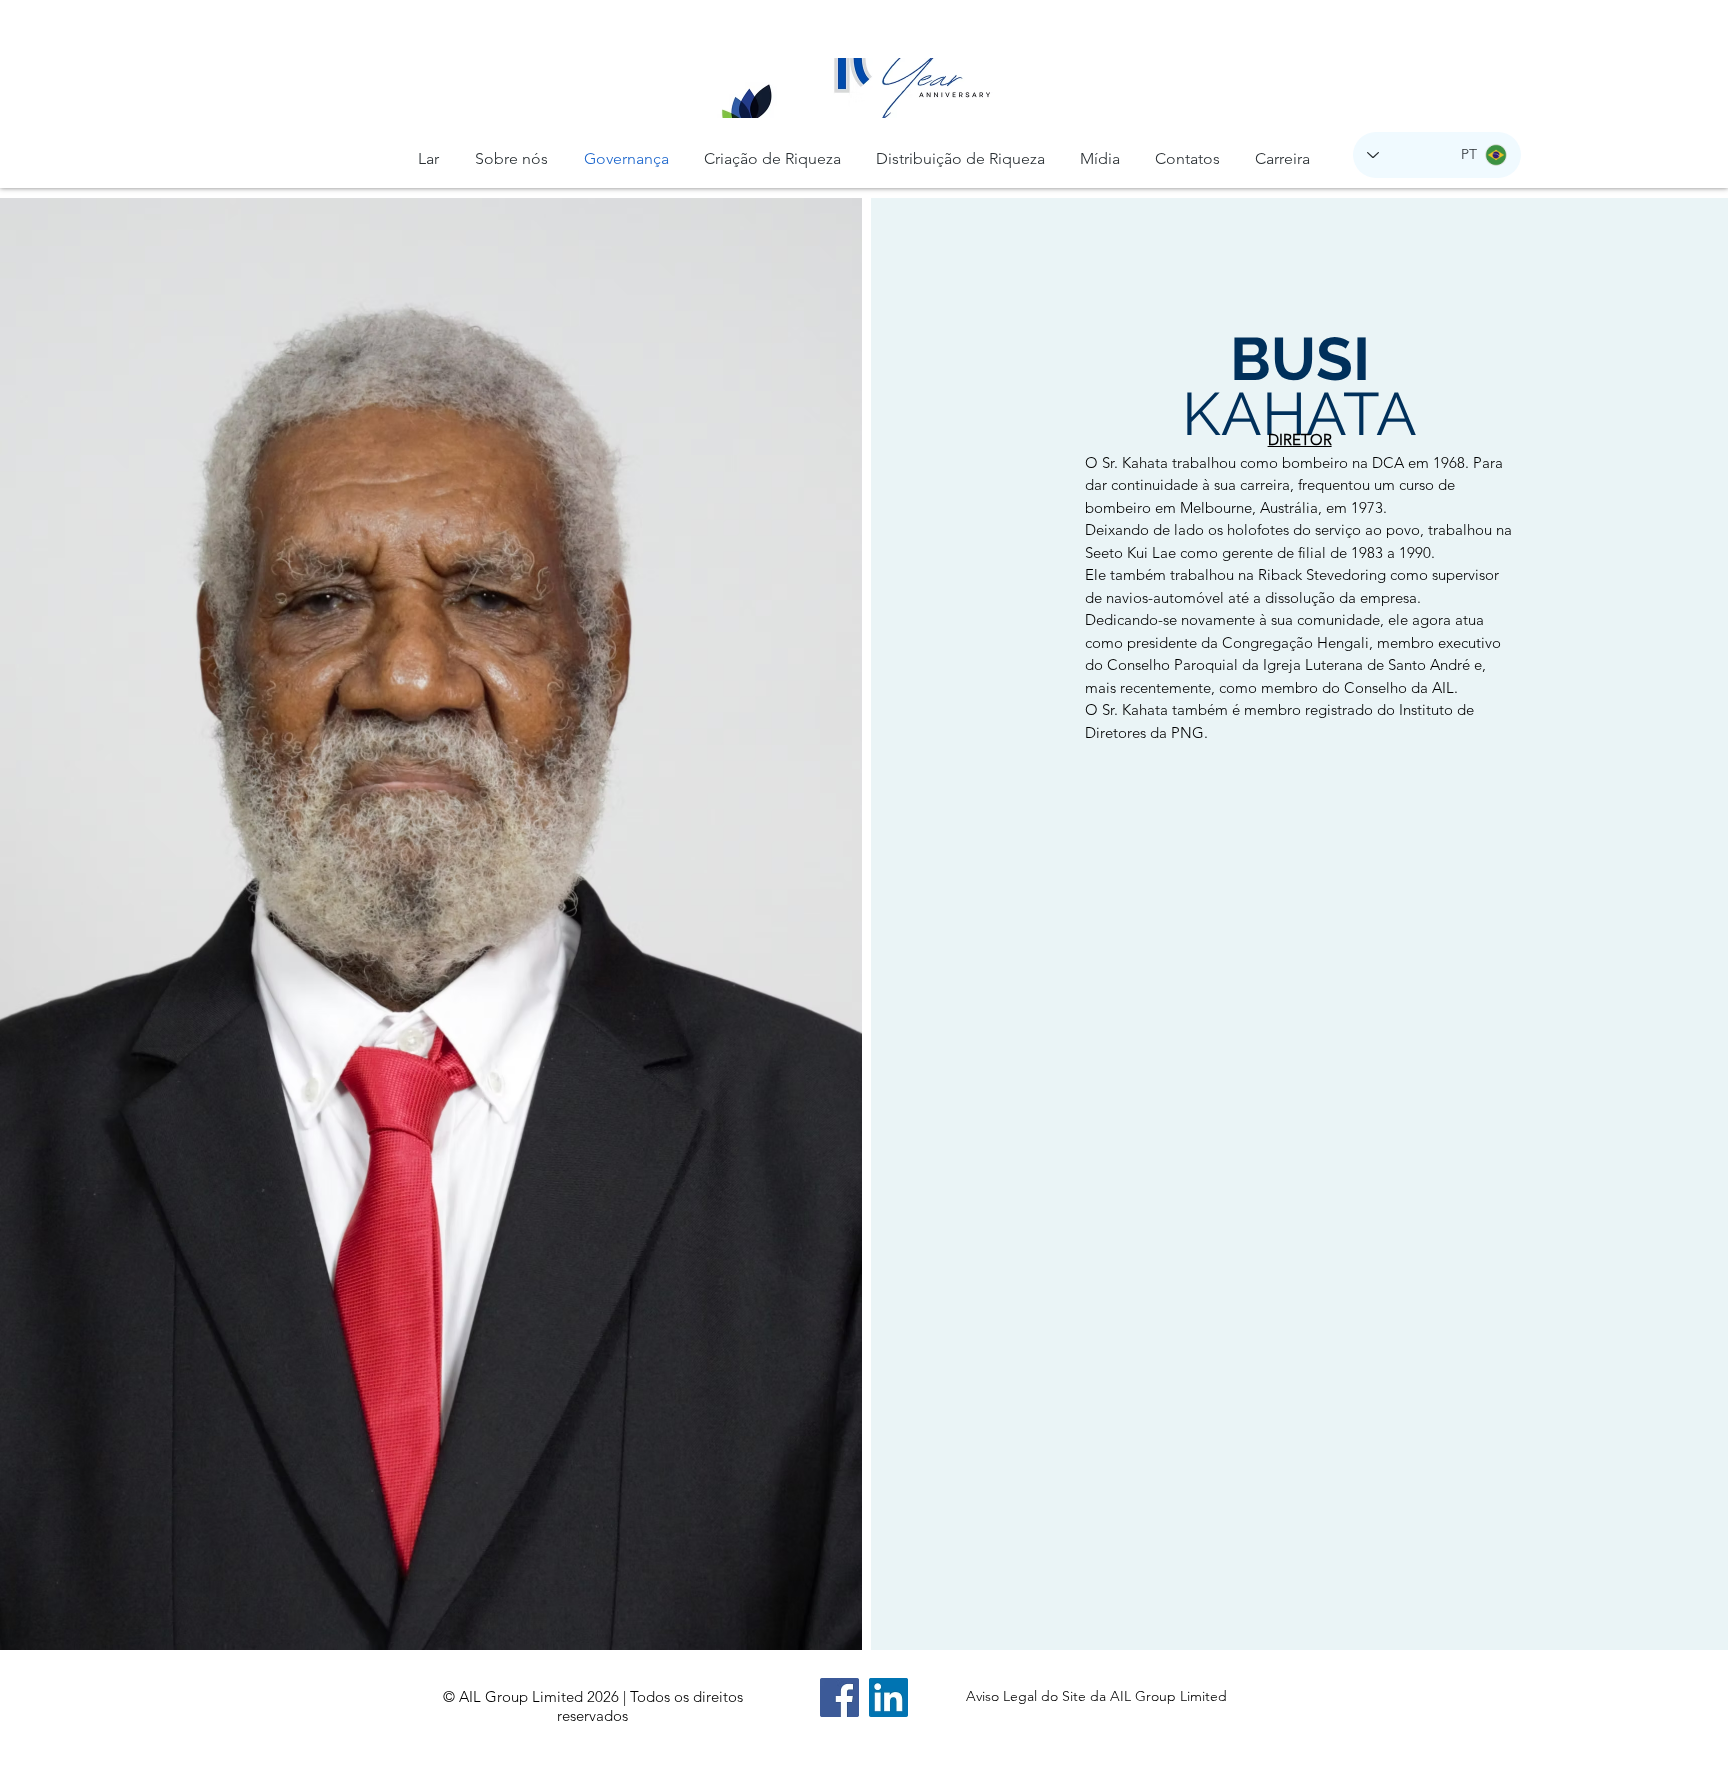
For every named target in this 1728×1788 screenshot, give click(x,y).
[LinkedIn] (888, 1697)
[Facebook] (839, 1697)
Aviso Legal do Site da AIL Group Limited (1096, 1696)
